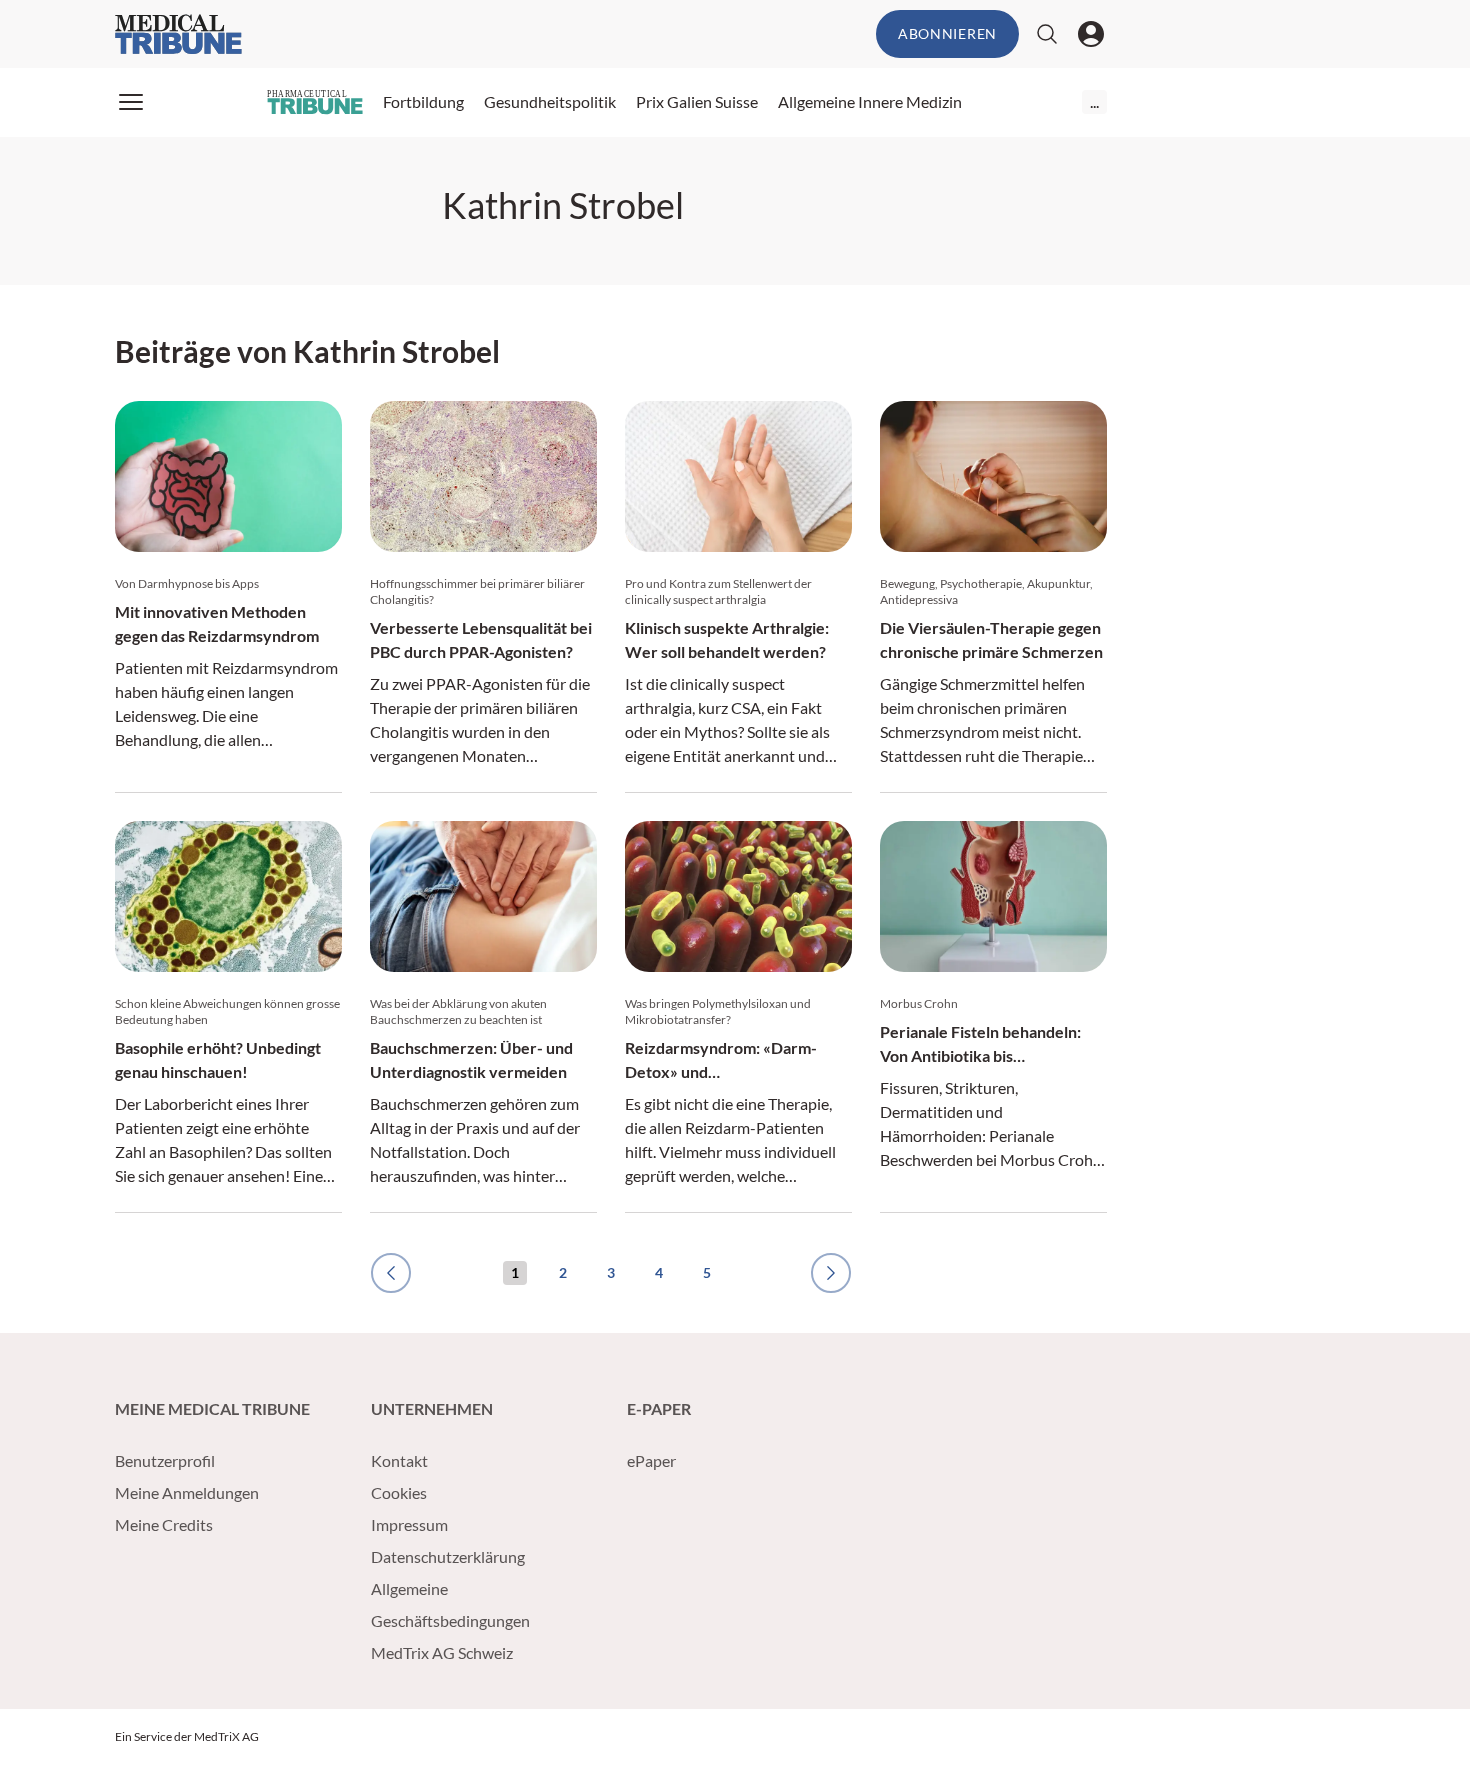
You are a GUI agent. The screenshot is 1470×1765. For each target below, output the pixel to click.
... (1094, 101)
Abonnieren (947, 33)
